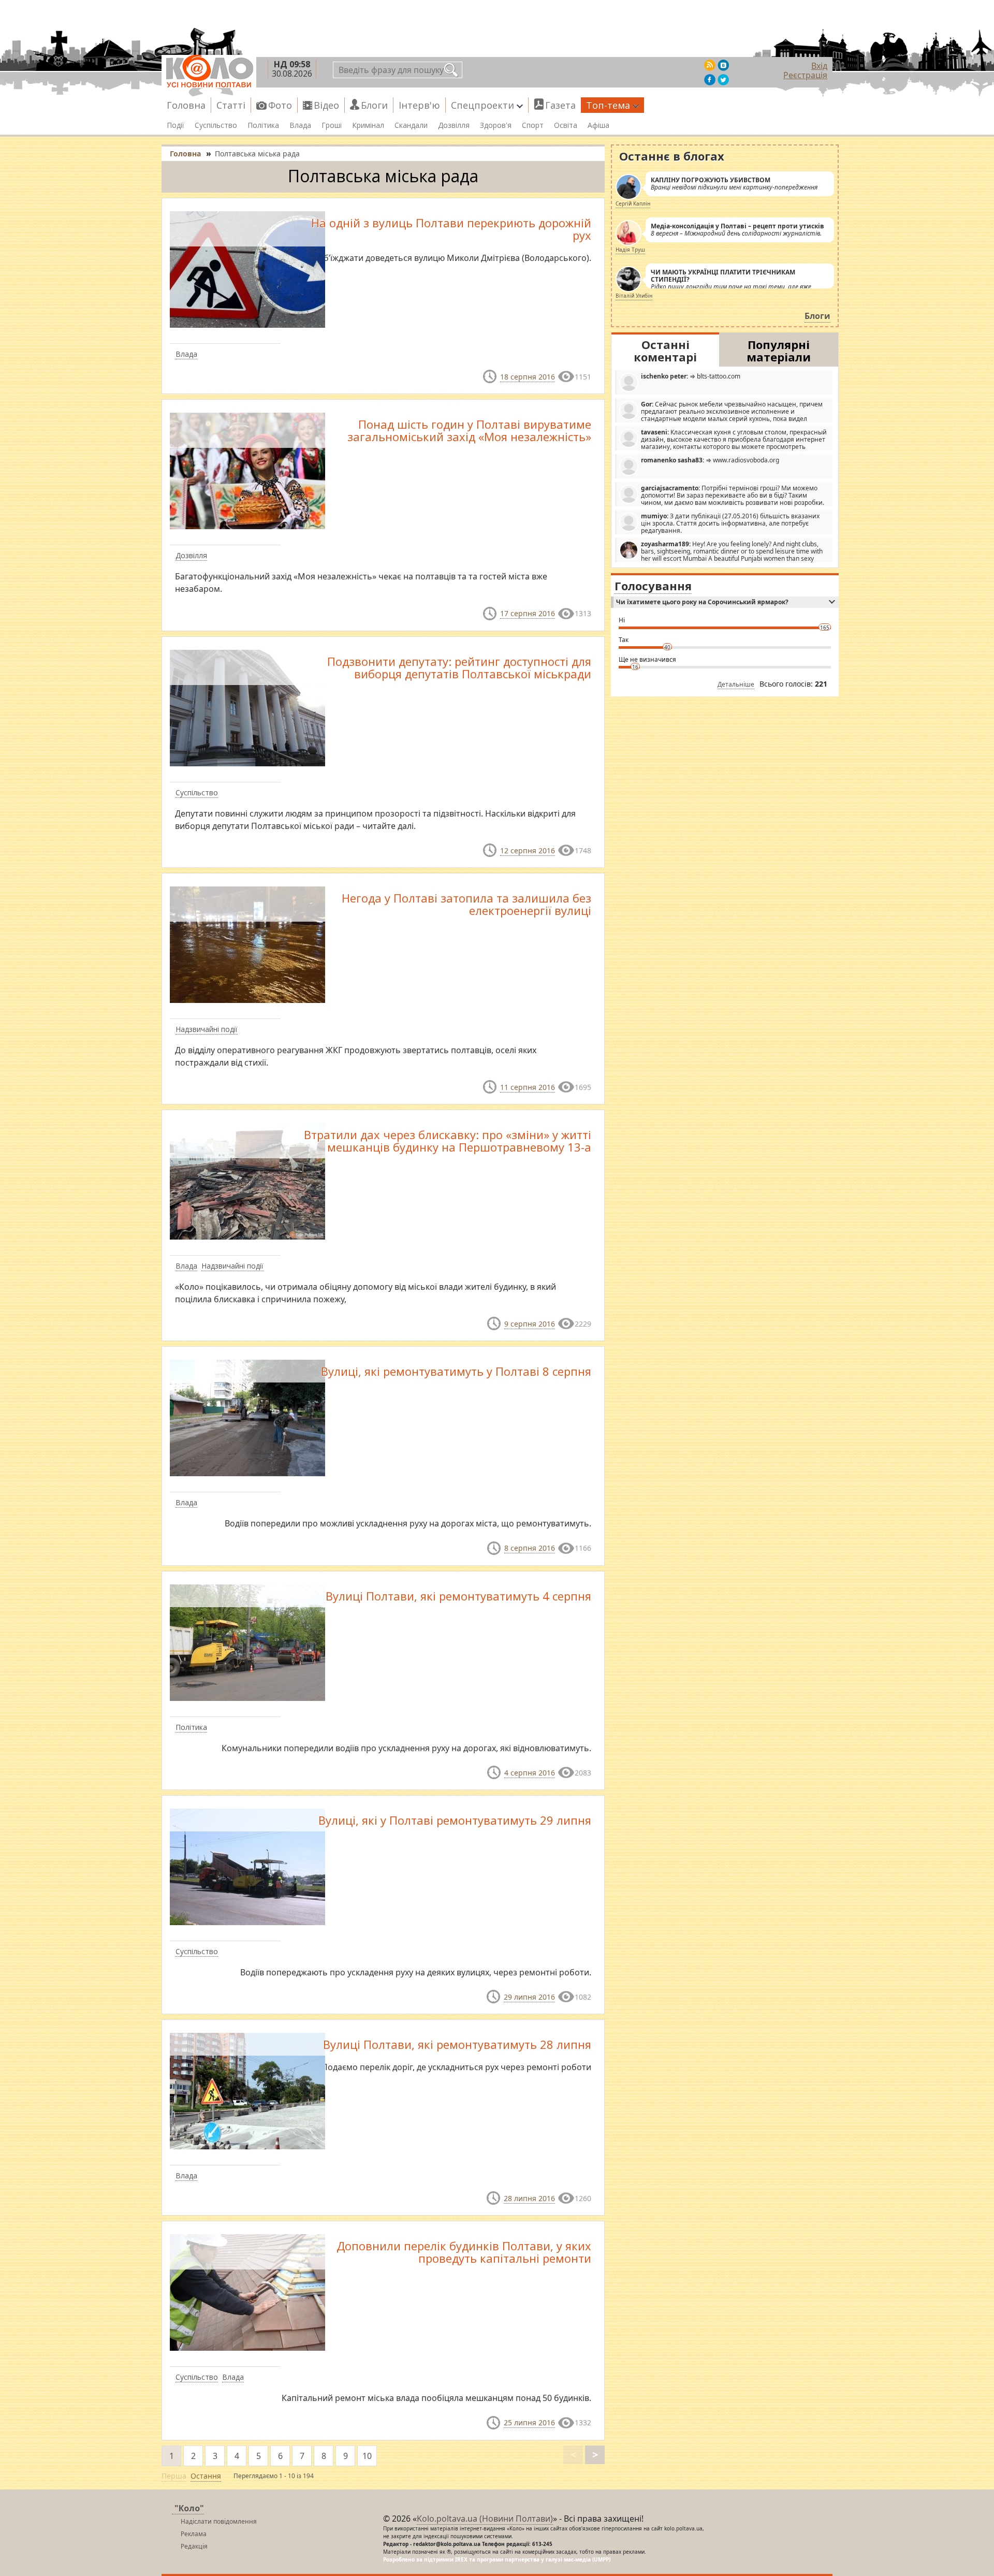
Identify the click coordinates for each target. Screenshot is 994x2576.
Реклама (194, 2534)
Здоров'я (496, 125)
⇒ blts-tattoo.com (691, 376)
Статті (231, 105)
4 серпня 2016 (530, 1773)
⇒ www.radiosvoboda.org (710, 460)
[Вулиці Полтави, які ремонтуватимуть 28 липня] (247, 2090)
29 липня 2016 (529, 1997)
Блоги (374, 105)
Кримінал (368, 125)
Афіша (598, 125)
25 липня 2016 (529, 2422)
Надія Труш (630, 250)
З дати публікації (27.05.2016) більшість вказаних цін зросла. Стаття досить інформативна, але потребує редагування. (730, 523)
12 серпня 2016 (528, 850)
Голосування (653, 586)
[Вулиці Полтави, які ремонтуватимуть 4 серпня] (247, 1641)
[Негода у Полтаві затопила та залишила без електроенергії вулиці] (247, 944)
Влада (300, 125)
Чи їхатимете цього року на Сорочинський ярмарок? (702, 602)
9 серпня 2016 (530, 1324)
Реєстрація (805, 75)
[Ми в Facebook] (710, 80)
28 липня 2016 (529, 2198)
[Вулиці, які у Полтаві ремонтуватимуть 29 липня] (247, 1866)
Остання (206, 2476)
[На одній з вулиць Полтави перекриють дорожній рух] (247, 269)
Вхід (819, 66)
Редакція (194, 2546)
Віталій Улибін (634, 296)
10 (367, 2456)
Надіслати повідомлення (219, 2521)
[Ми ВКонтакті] (723, 65)
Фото (280, 105)
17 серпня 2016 (528, 613)
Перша (174, 2476)
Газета (560, 105)
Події (176, 125)
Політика (263, 125)
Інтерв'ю (419, 105)
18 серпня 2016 (528, 377)
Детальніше (736, 684)
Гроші (332, 125)
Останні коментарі (665, 351)
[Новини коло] (209, 71)
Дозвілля (454, 125)
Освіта (566, 125)
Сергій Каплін (633, 203)
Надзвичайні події (207, 1029)
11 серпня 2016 (528, 1087)
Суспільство (216, 125)
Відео (326, 105)
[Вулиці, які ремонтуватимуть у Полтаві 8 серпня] (247, 1417)
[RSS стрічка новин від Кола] (710, 65)
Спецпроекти (483, 105)
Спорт (533, 125)
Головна (186, 105)
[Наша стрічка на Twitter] (723, 80)
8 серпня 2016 (530, 1548)
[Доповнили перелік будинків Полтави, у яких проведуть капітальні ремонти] (247, 2292)
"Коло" (189, 2508)
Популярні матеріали (779, 351)
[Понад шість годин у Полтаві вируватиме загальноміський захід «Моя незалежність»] (247, 470)
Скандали (411, 125)
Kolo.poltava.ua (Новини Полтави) (485, 2519)
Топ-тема (608, 105)
